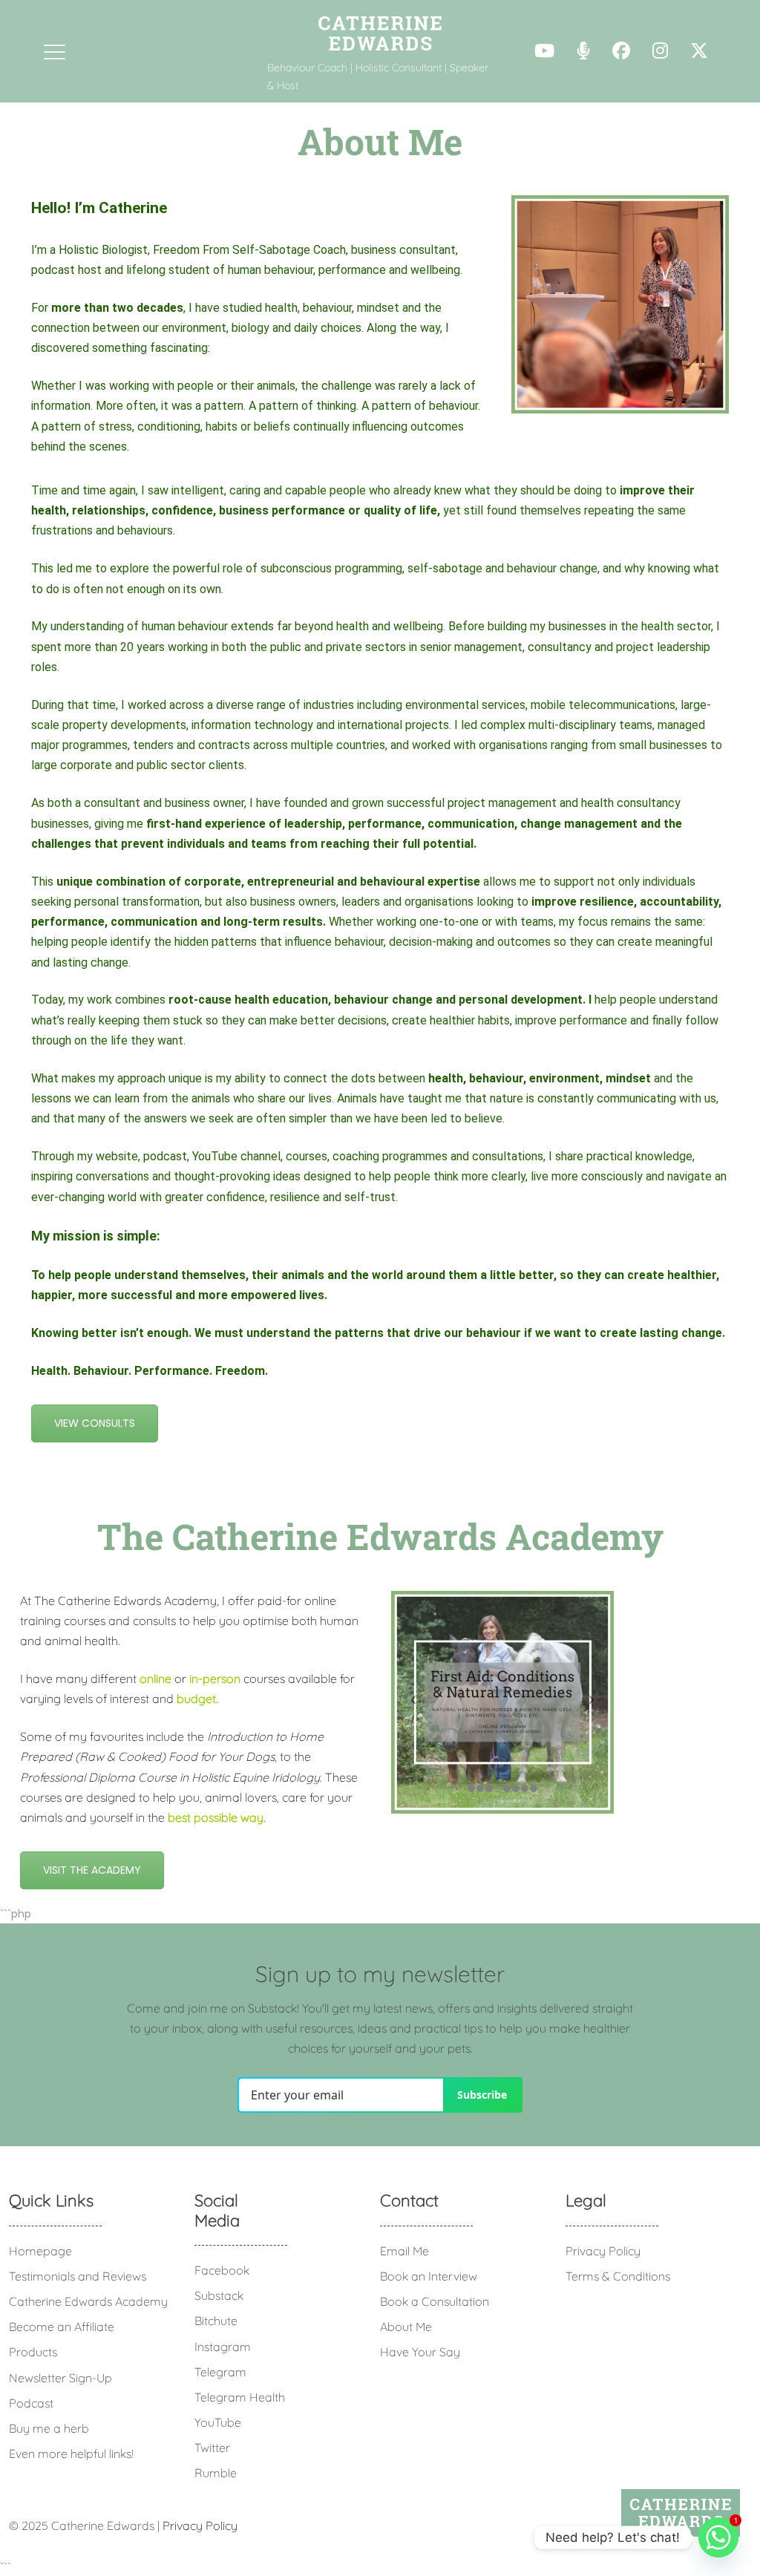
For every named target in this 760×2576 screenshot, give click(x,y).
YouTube (218, 2422)
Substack (219, 2295)
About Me (406, 2327)
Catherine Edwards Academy (88, 2301)
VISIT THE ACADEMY (92, 1870)
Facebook (222, 2270)
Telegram (220, 2372)
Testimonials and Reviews (78, 2276)
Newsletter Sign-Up (60, 2378)
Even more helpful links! (71, 2454)
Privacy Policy (603, 2251)
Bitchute (216, 2321)
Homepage (40, 2251)
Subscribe (482, 2095)
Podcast (31, 2403)
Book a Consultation (435, 2301)
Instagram (223, 2347)
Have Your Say (420, 2352)
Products (33, 2352)
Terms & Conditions (618, 2276)
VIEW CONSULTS (95, 1423)
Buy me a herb (49, 2428)
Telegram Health (240, 2397)
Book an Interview (429, 2276)
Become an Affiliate (62, 2327)
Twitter (212, 2448)
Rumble (216, 2473)
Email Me (404, 2251)
